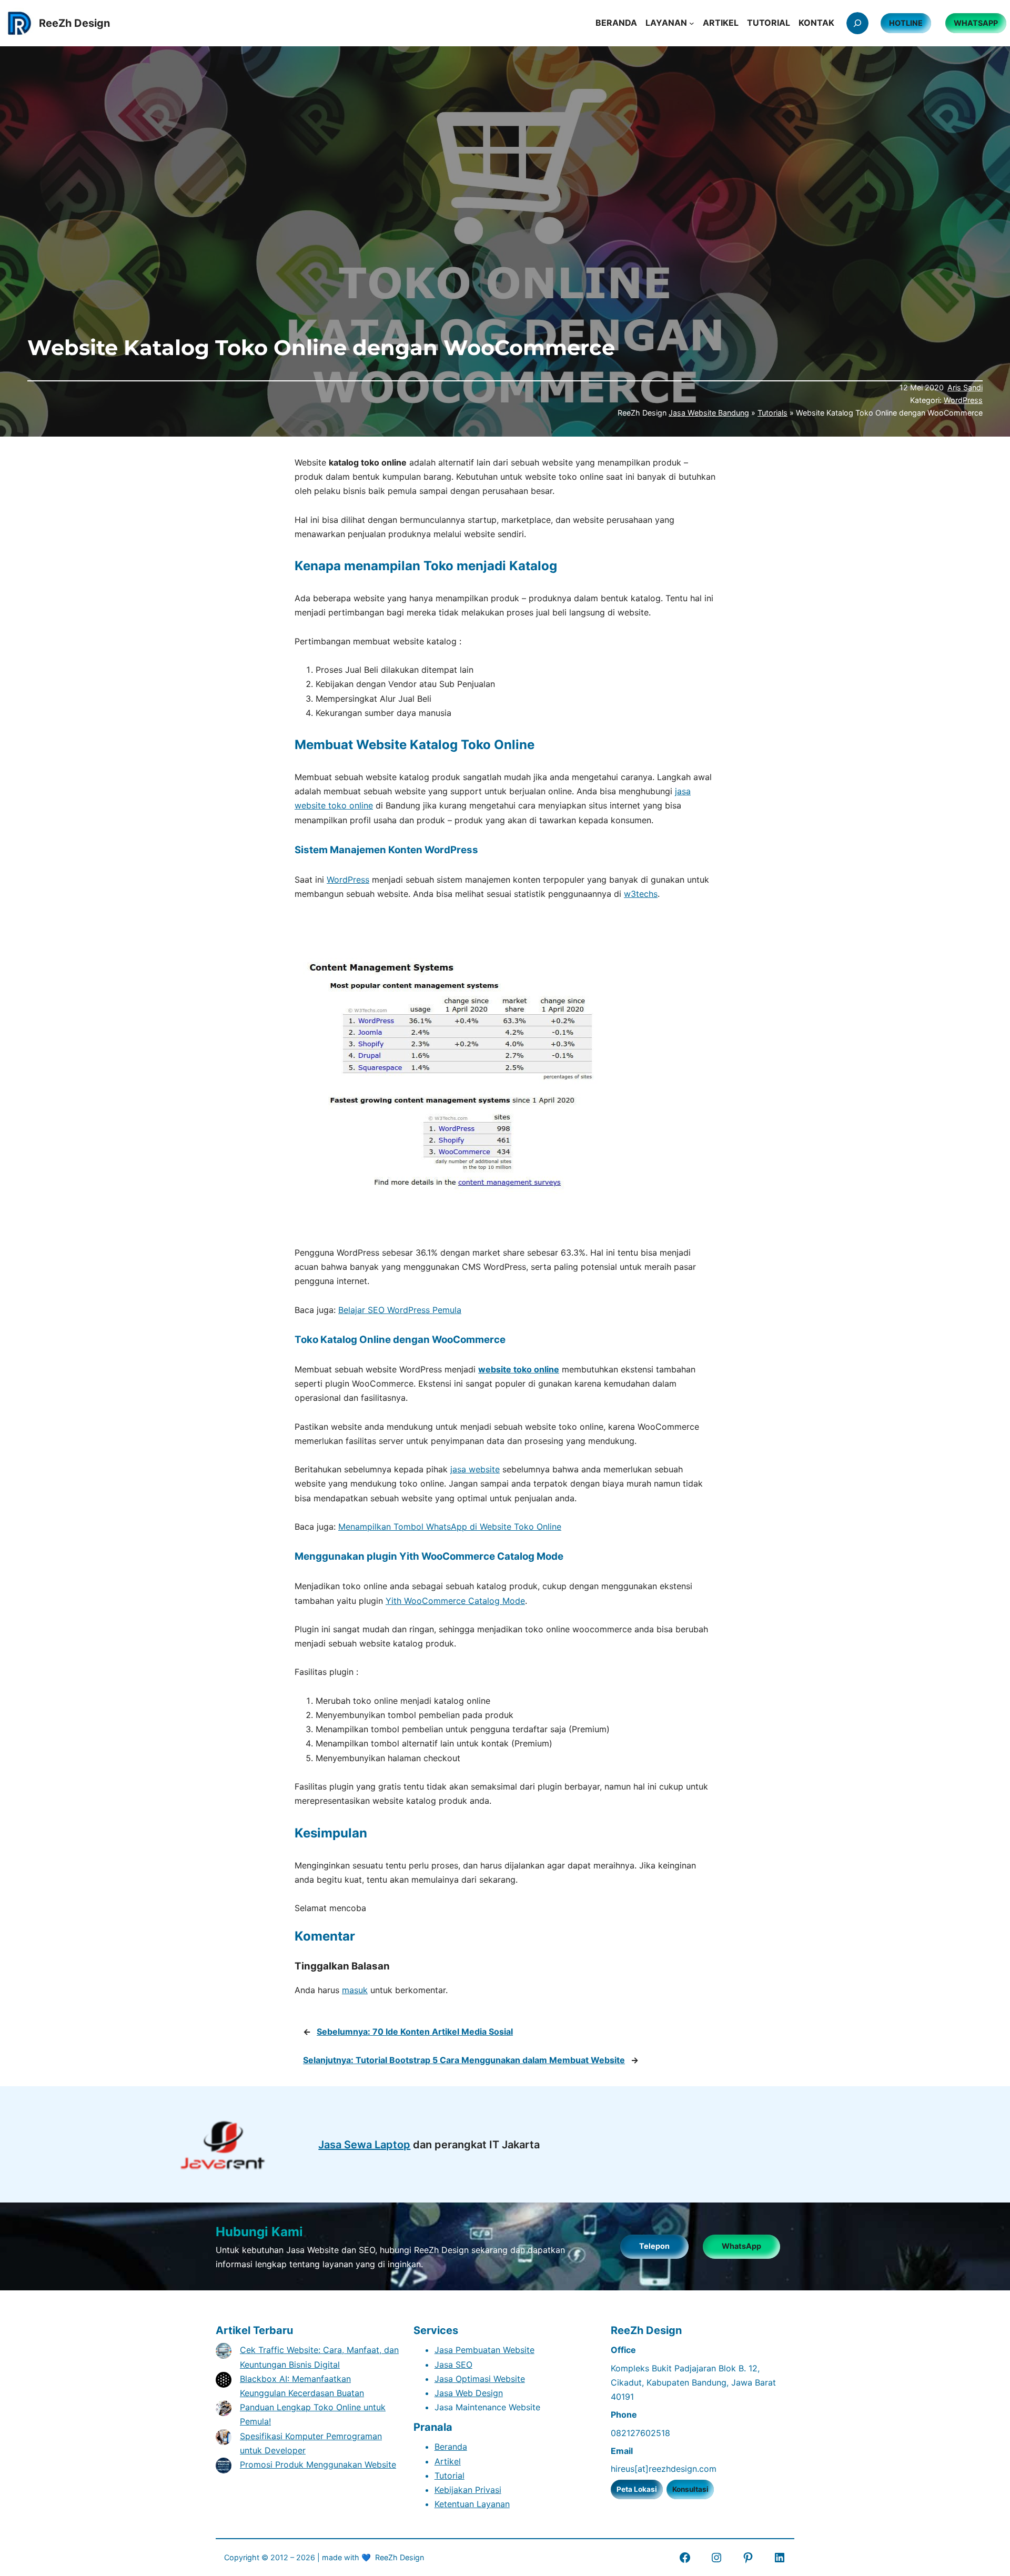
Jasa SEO (453, 2365)
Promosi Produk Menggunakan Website (318, 2464)
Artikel (448, 2461)
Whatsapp (976, 23)
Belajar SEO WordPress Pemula (400, 1310)
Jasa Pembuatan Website (484, 2350)
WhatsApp (741, 2246)
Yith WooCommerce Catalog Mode (455, 1601)
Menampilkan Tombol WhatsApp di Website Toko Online (450, 1527)
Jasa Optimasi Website (480, 2379)
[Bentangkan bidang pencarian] (857, 23)
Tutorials (772, 413)
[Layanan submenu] (692, 23)
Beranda (451, 2447)
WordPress (963, 400)
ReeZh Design (400, 2557)
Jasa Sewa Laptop (364, 2145)
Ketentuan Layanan (472, 2504)
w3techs (641, 894)
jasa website (475, 1469)
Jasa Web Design (469, 2393)
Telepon (654, 2246)
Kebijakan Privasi (468, 2490)
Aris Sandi (965, 387)
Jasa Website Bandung (709, 413)
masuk (355, 1990)
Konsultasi (690, 2489)
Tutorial (450, 2476)
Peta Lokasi (637, 2489)
